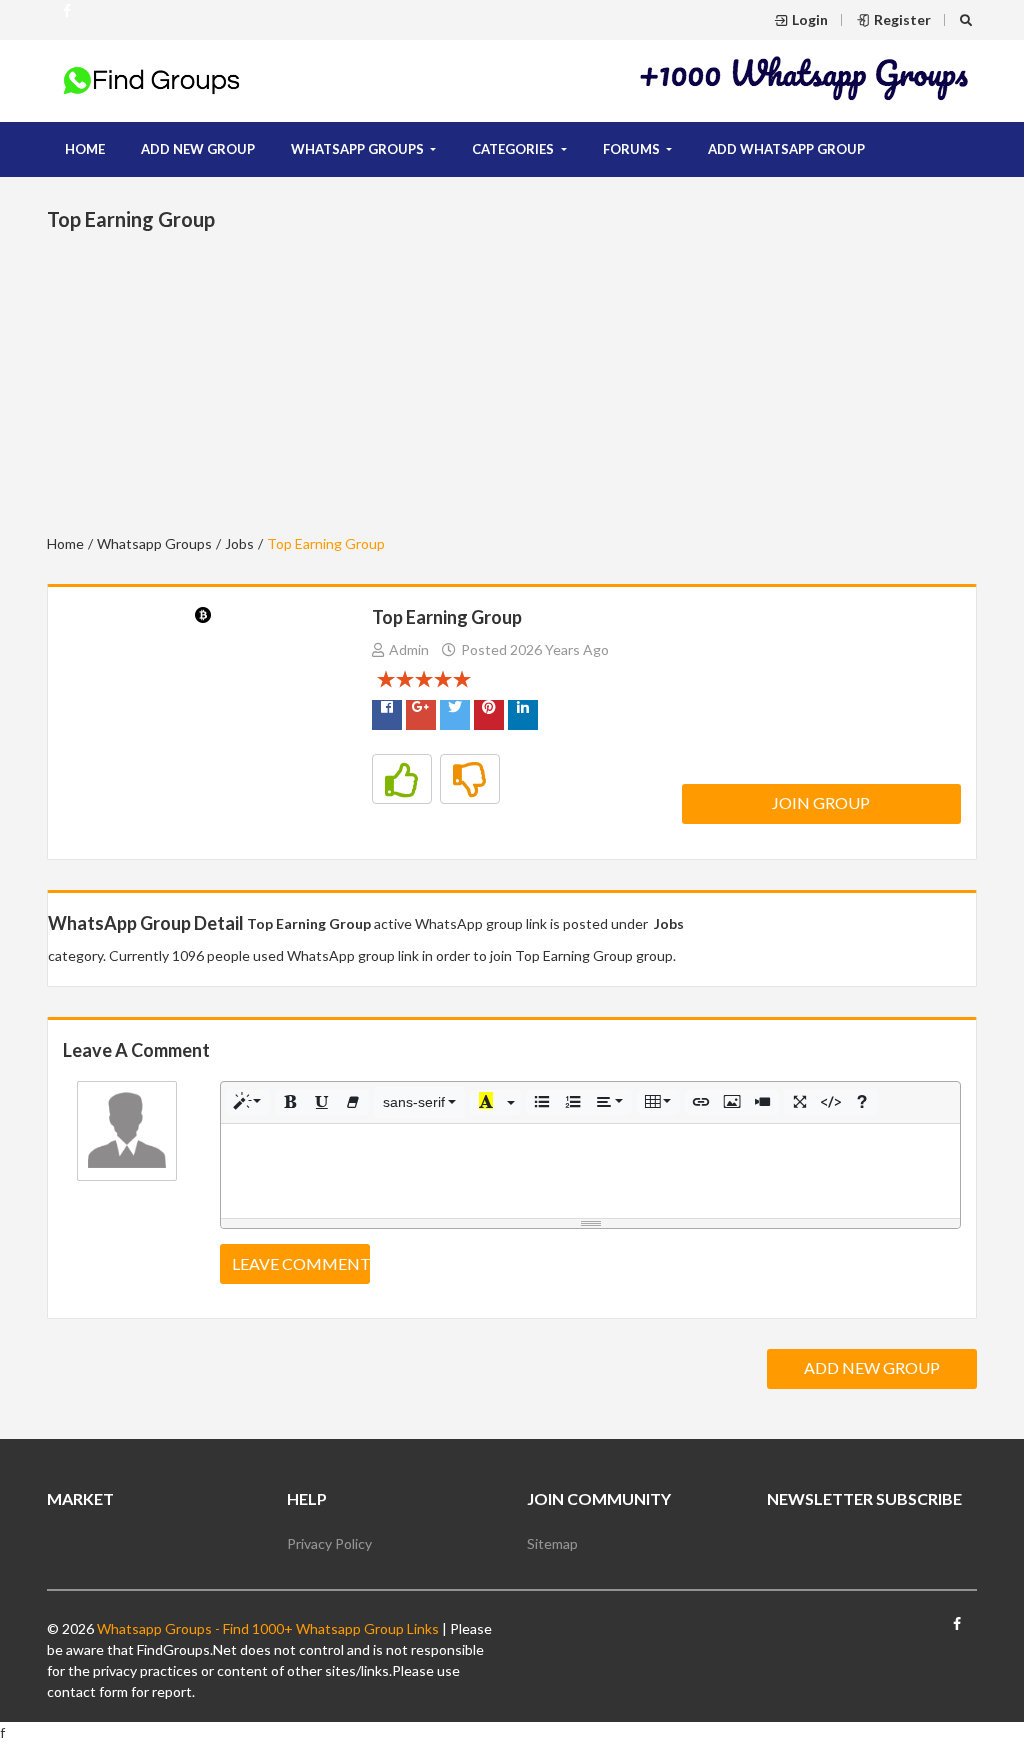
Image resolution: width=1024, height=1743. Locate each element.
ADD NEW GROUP (198, 149)
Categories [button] (514, 149)
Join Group (821, 802)
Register (902, 19)
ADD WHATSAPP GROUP (786, 149)
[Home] (152, 79)
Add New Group (872, 1367)
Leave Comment (301, 1263)
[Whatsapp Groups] (67, 19)
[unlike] (470, 779)
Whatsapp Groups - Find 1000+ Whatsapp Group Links (266, 1628)
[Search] (968, 19)
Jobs (239, 543)
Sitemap (552, 1543)
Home (85, 149)
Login (810, 19)
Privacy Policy (329, 1543)
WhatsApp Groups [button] (359, 149)
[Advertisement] (805, 77)
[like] (402, 779)
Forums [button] (633, 149)
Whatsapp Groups (154, 543)
